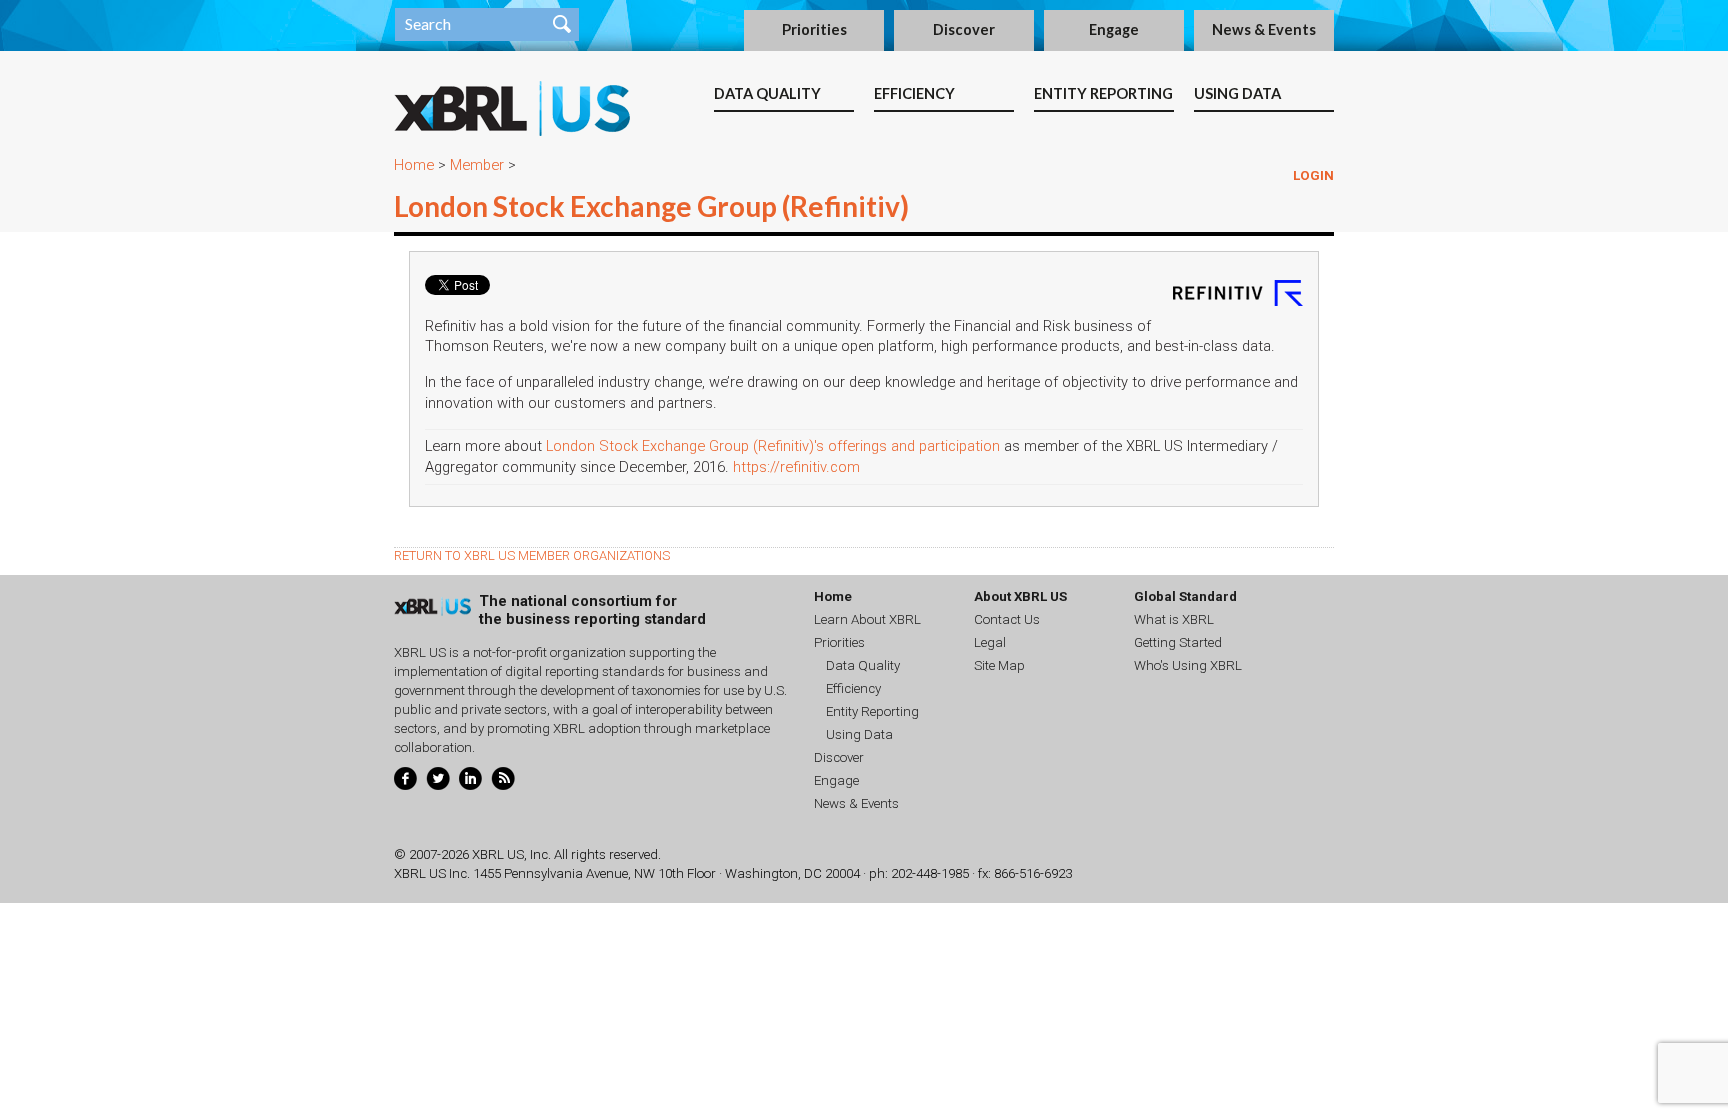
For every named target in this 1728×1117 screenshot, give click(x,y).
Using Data (1237, 93)
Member (477, 165)
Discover (964, 29)
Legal (990, 642)
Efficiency (914, 93)
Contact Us (1007, 619)
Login (1313, 175)
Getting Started (1178, 642)
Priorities (814, 29)
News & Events (1264, 29)
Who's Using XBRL (1188, 665)
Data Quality (767, 93)
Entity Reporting (1103, 93)
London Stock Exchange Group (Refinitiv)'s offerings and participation (773, 446)
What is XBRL (1174, 619)
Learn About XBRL (867, 619)
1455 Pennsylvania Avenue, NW (564, 873)
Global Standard (1185, 596)
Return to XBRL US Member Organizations (532, 555)
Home (414, 165)
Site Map (999, 665)
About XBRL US (1020, 596)
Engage (1114, 29)
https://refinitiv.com (796, 467)
